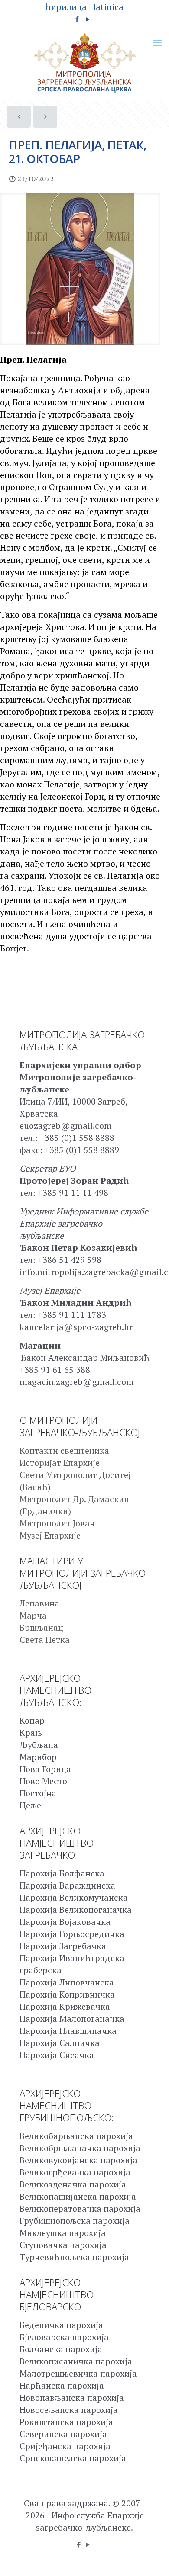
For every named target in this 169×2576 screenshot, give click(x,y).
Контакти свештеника (64, 1450)
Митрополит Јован (57, 1523)
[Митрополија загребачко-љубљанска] (84, 63)
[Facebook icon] (77, 19)
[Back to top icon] (151, 2558)
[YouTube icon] (88, 19)
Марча (33, 1615)
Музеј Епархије (50, 1535)
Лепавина (39, 1603)
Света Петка (45, 1640)
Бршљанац (41, 1627)
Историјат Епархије (60, 1463)
